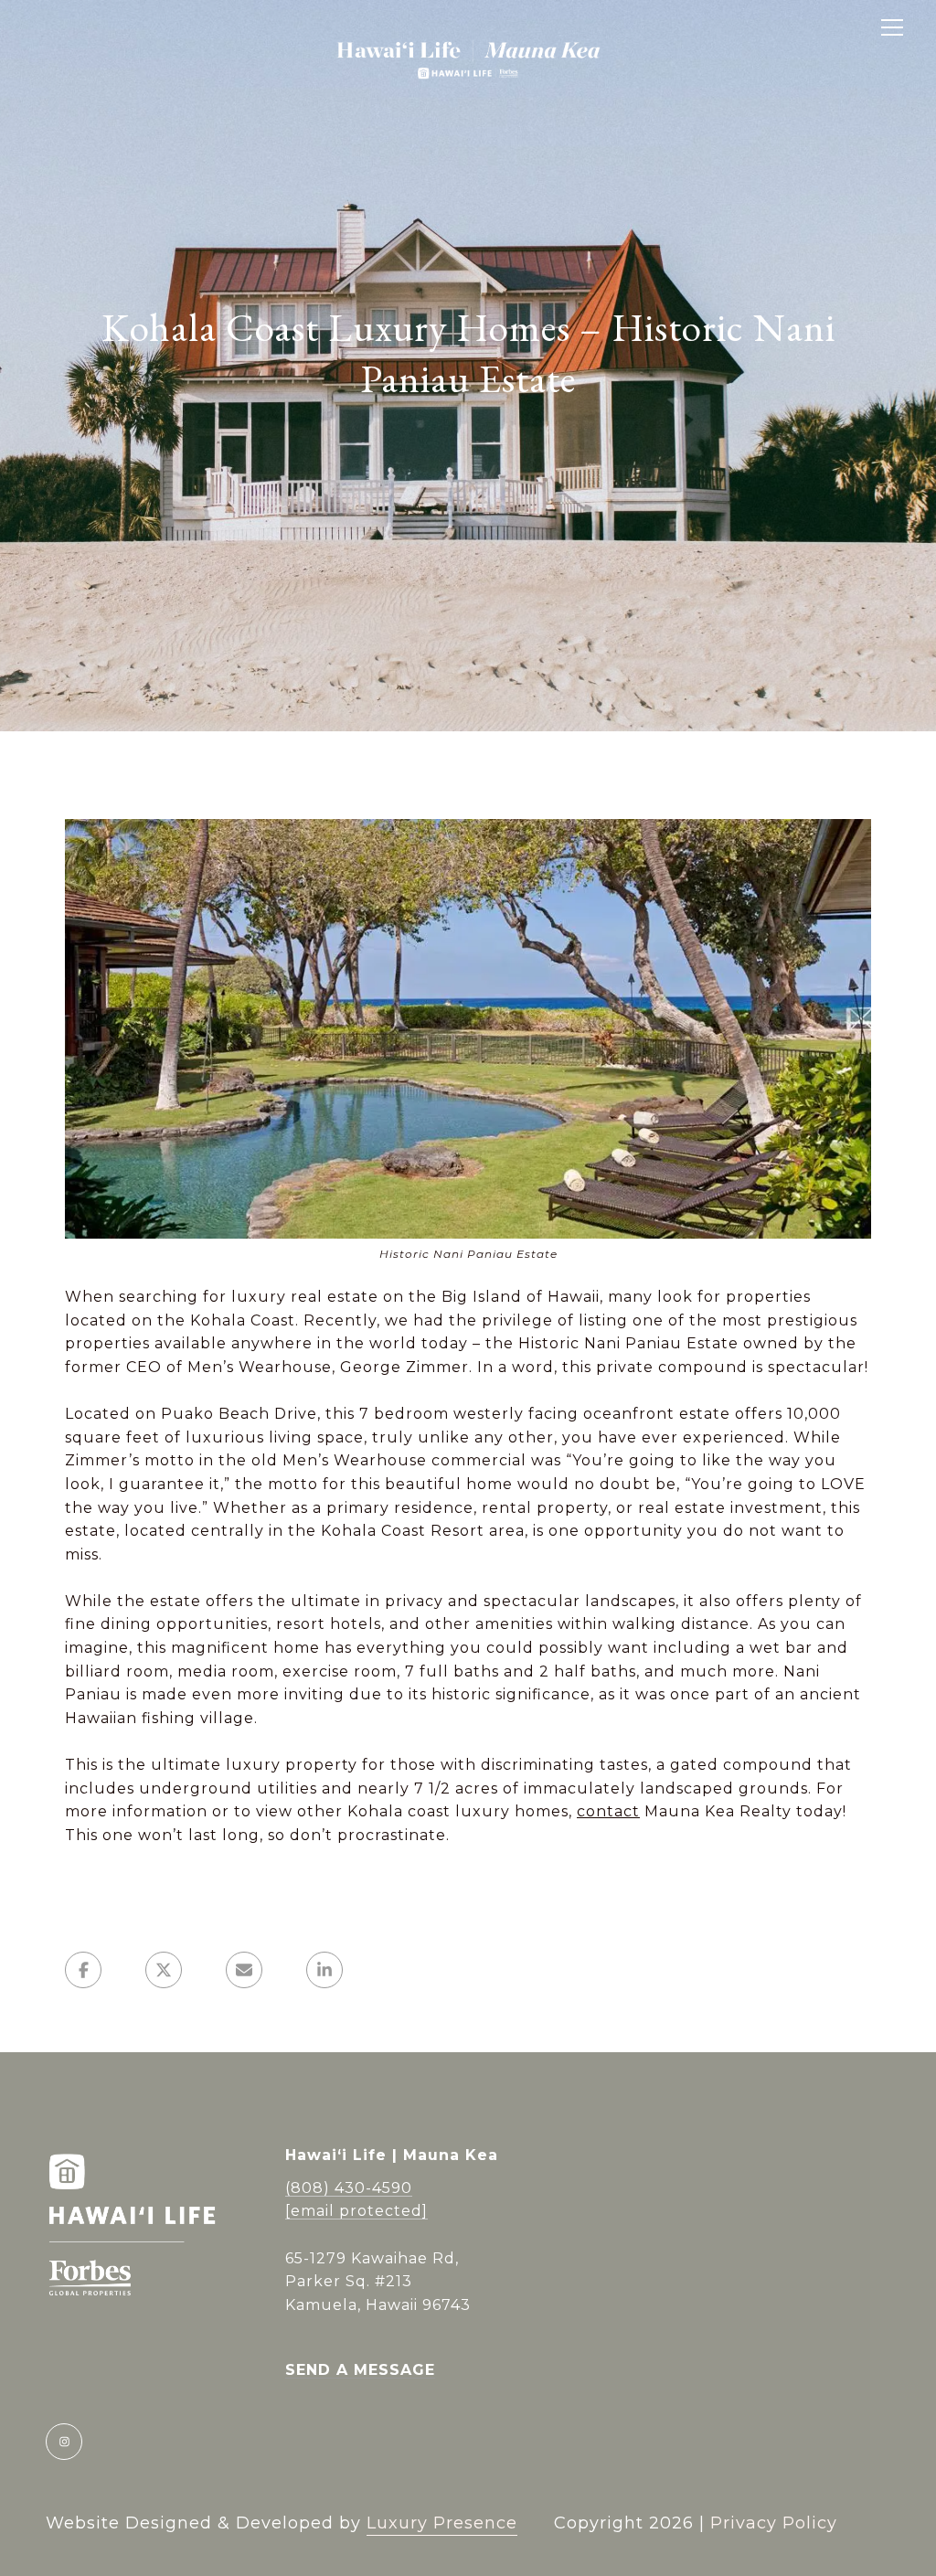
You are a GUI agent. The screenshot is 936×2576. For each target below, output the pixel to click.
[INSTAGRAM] (64, 2442)
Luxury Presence (442, 2523)
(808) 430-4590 (349, 2188)
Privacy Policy (774, 2523)
